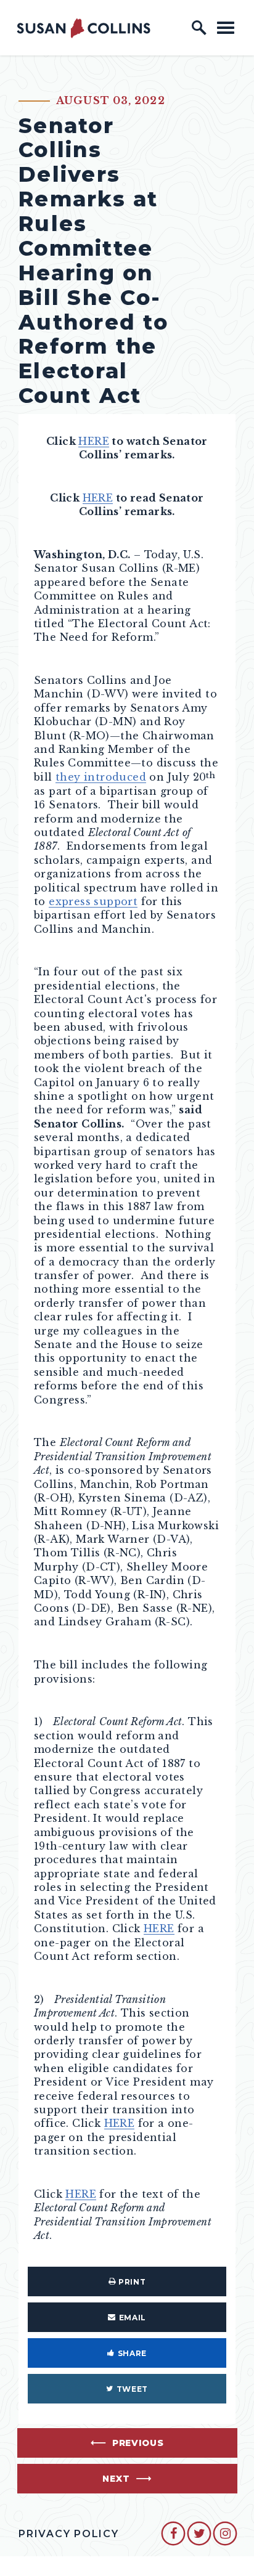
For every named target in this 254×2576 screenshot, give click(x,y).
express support (93, 901)
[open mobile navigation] (226, 27)
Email (133, 2318)
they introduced (101, 777)
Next (116, 2479)
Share (132, 2353)
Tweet (132, 2389)
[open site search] (199, 28)
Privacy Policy (69, 2534)
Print (132, 2282)
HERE (94, 441)
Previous (138, 2443)
